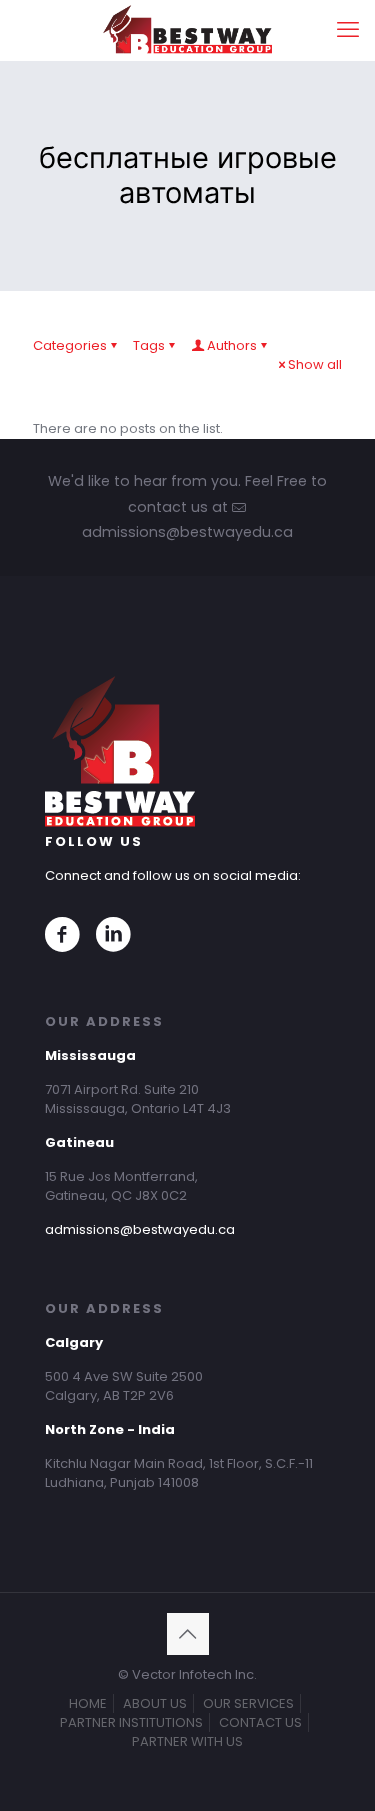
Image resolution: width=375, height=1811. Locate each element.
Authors (232, 345)
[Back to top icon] (188, 1634)
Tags (149, 345)
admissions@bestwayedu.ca (140, 1229)
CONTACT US (260, 1722)
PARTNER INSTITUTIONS (131, 1722)
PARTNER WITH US (187, 1741)
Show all (315, 364)
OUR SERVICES (248, 1703)
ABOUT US (155, 1703)
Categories (70, 345)
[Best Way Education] (187, 30)
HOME (88, 1703)
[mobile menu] (348, 30)
